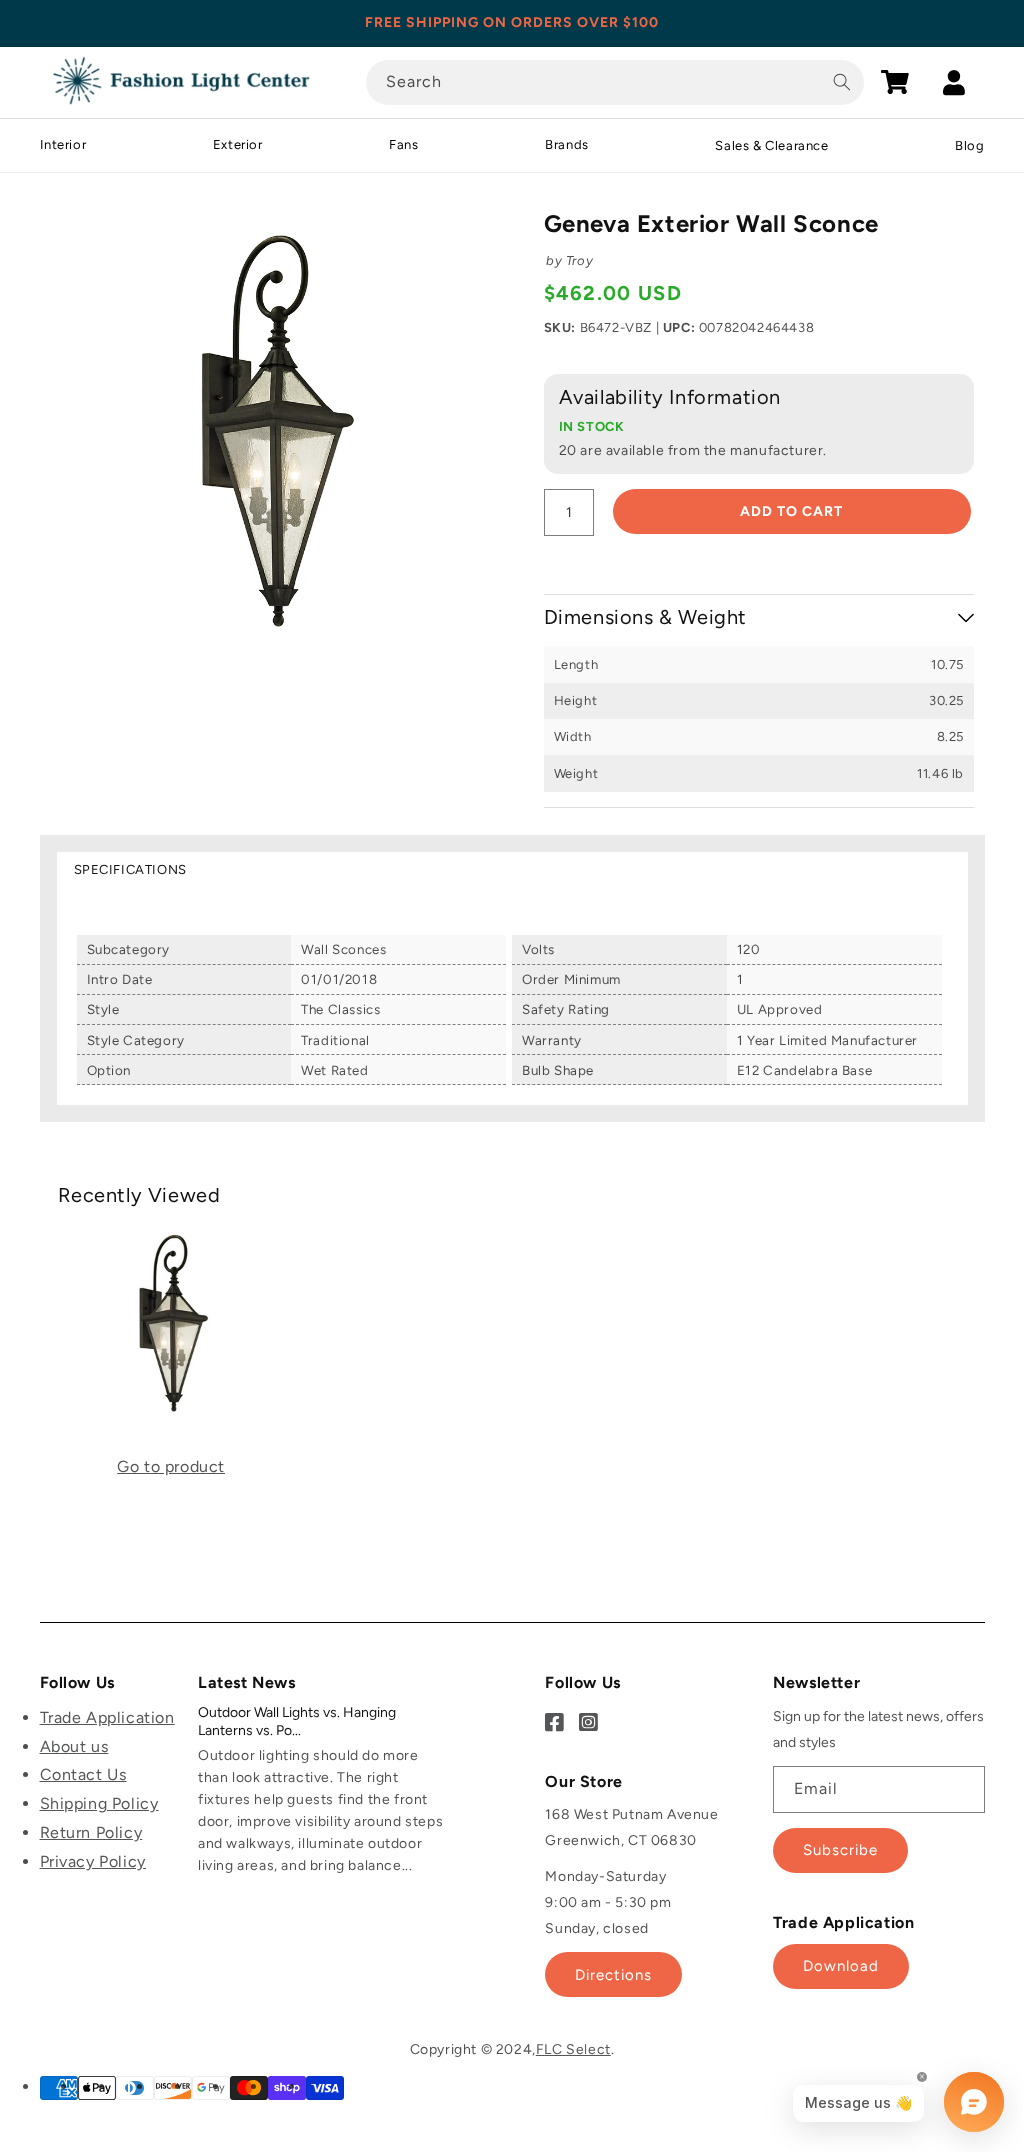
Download (841, 1966)
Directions (613, 1975)
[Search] (842, 82)
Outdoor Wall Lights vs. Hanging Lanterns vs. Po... (297, 1721)
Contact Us (83, 1774)
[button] (895, 82)
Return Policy (91, 1832)
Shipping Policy (99, 1803)
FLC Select (573, 2049)
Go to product (171, 1466)
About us (74, 1746)
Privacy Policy (93, 1861)
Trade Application (107, 1717)
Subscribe (840, 1850)
